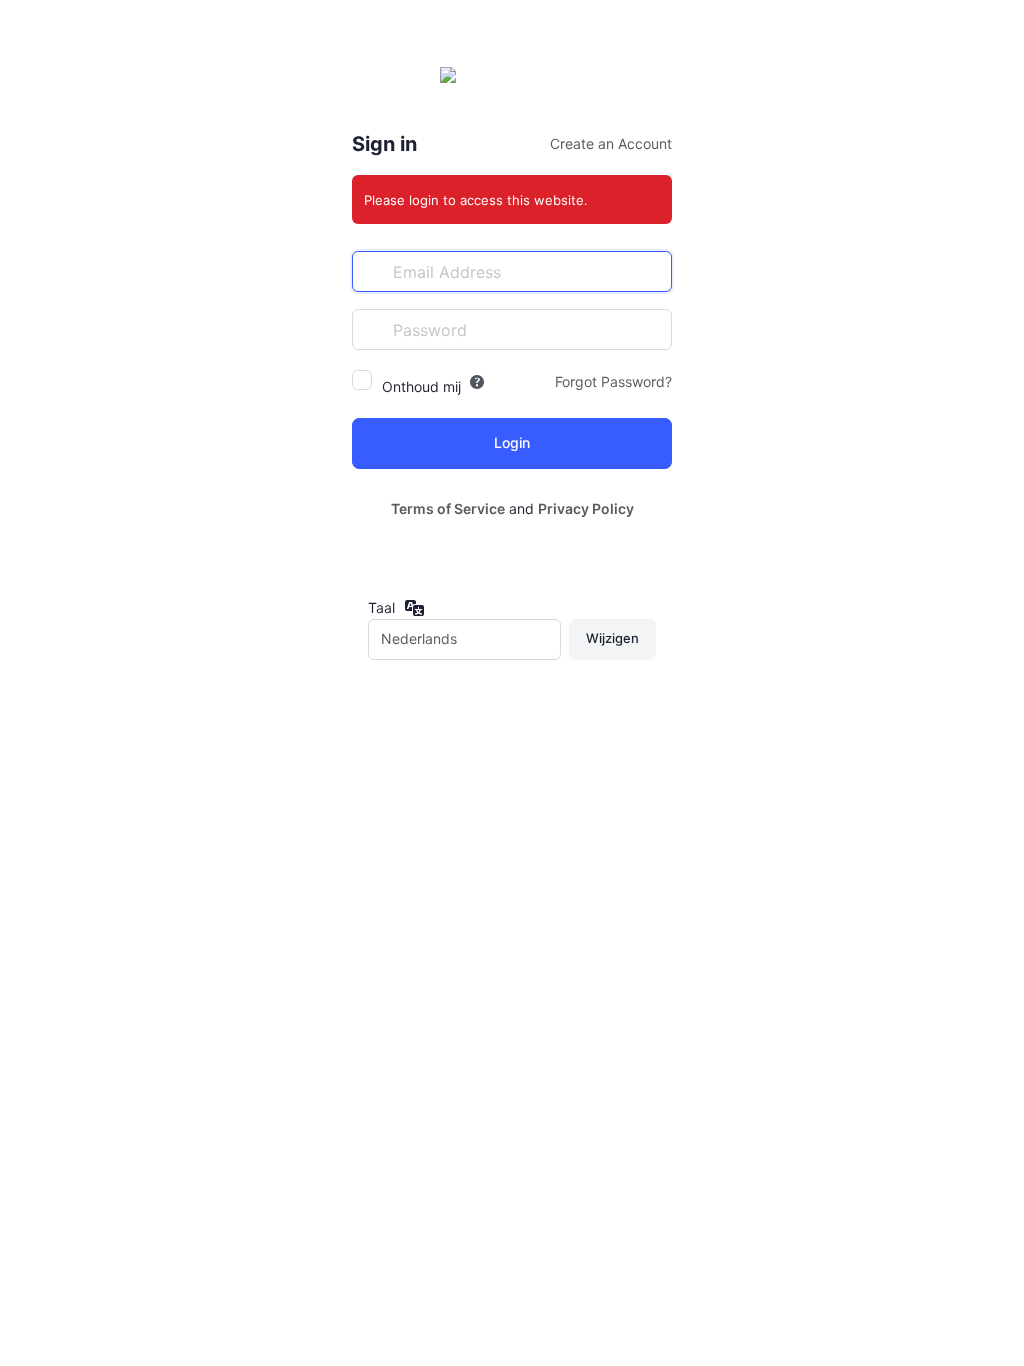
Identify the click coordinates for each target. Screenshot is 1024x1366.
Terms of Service (448, 508)
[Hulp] (477, 382)
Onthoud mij (421, 386)
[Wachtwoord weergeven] (652, 329)
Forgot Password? (613, 381)
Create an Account (611, 143)
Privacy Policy (586, 508)
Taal (381, 607)
